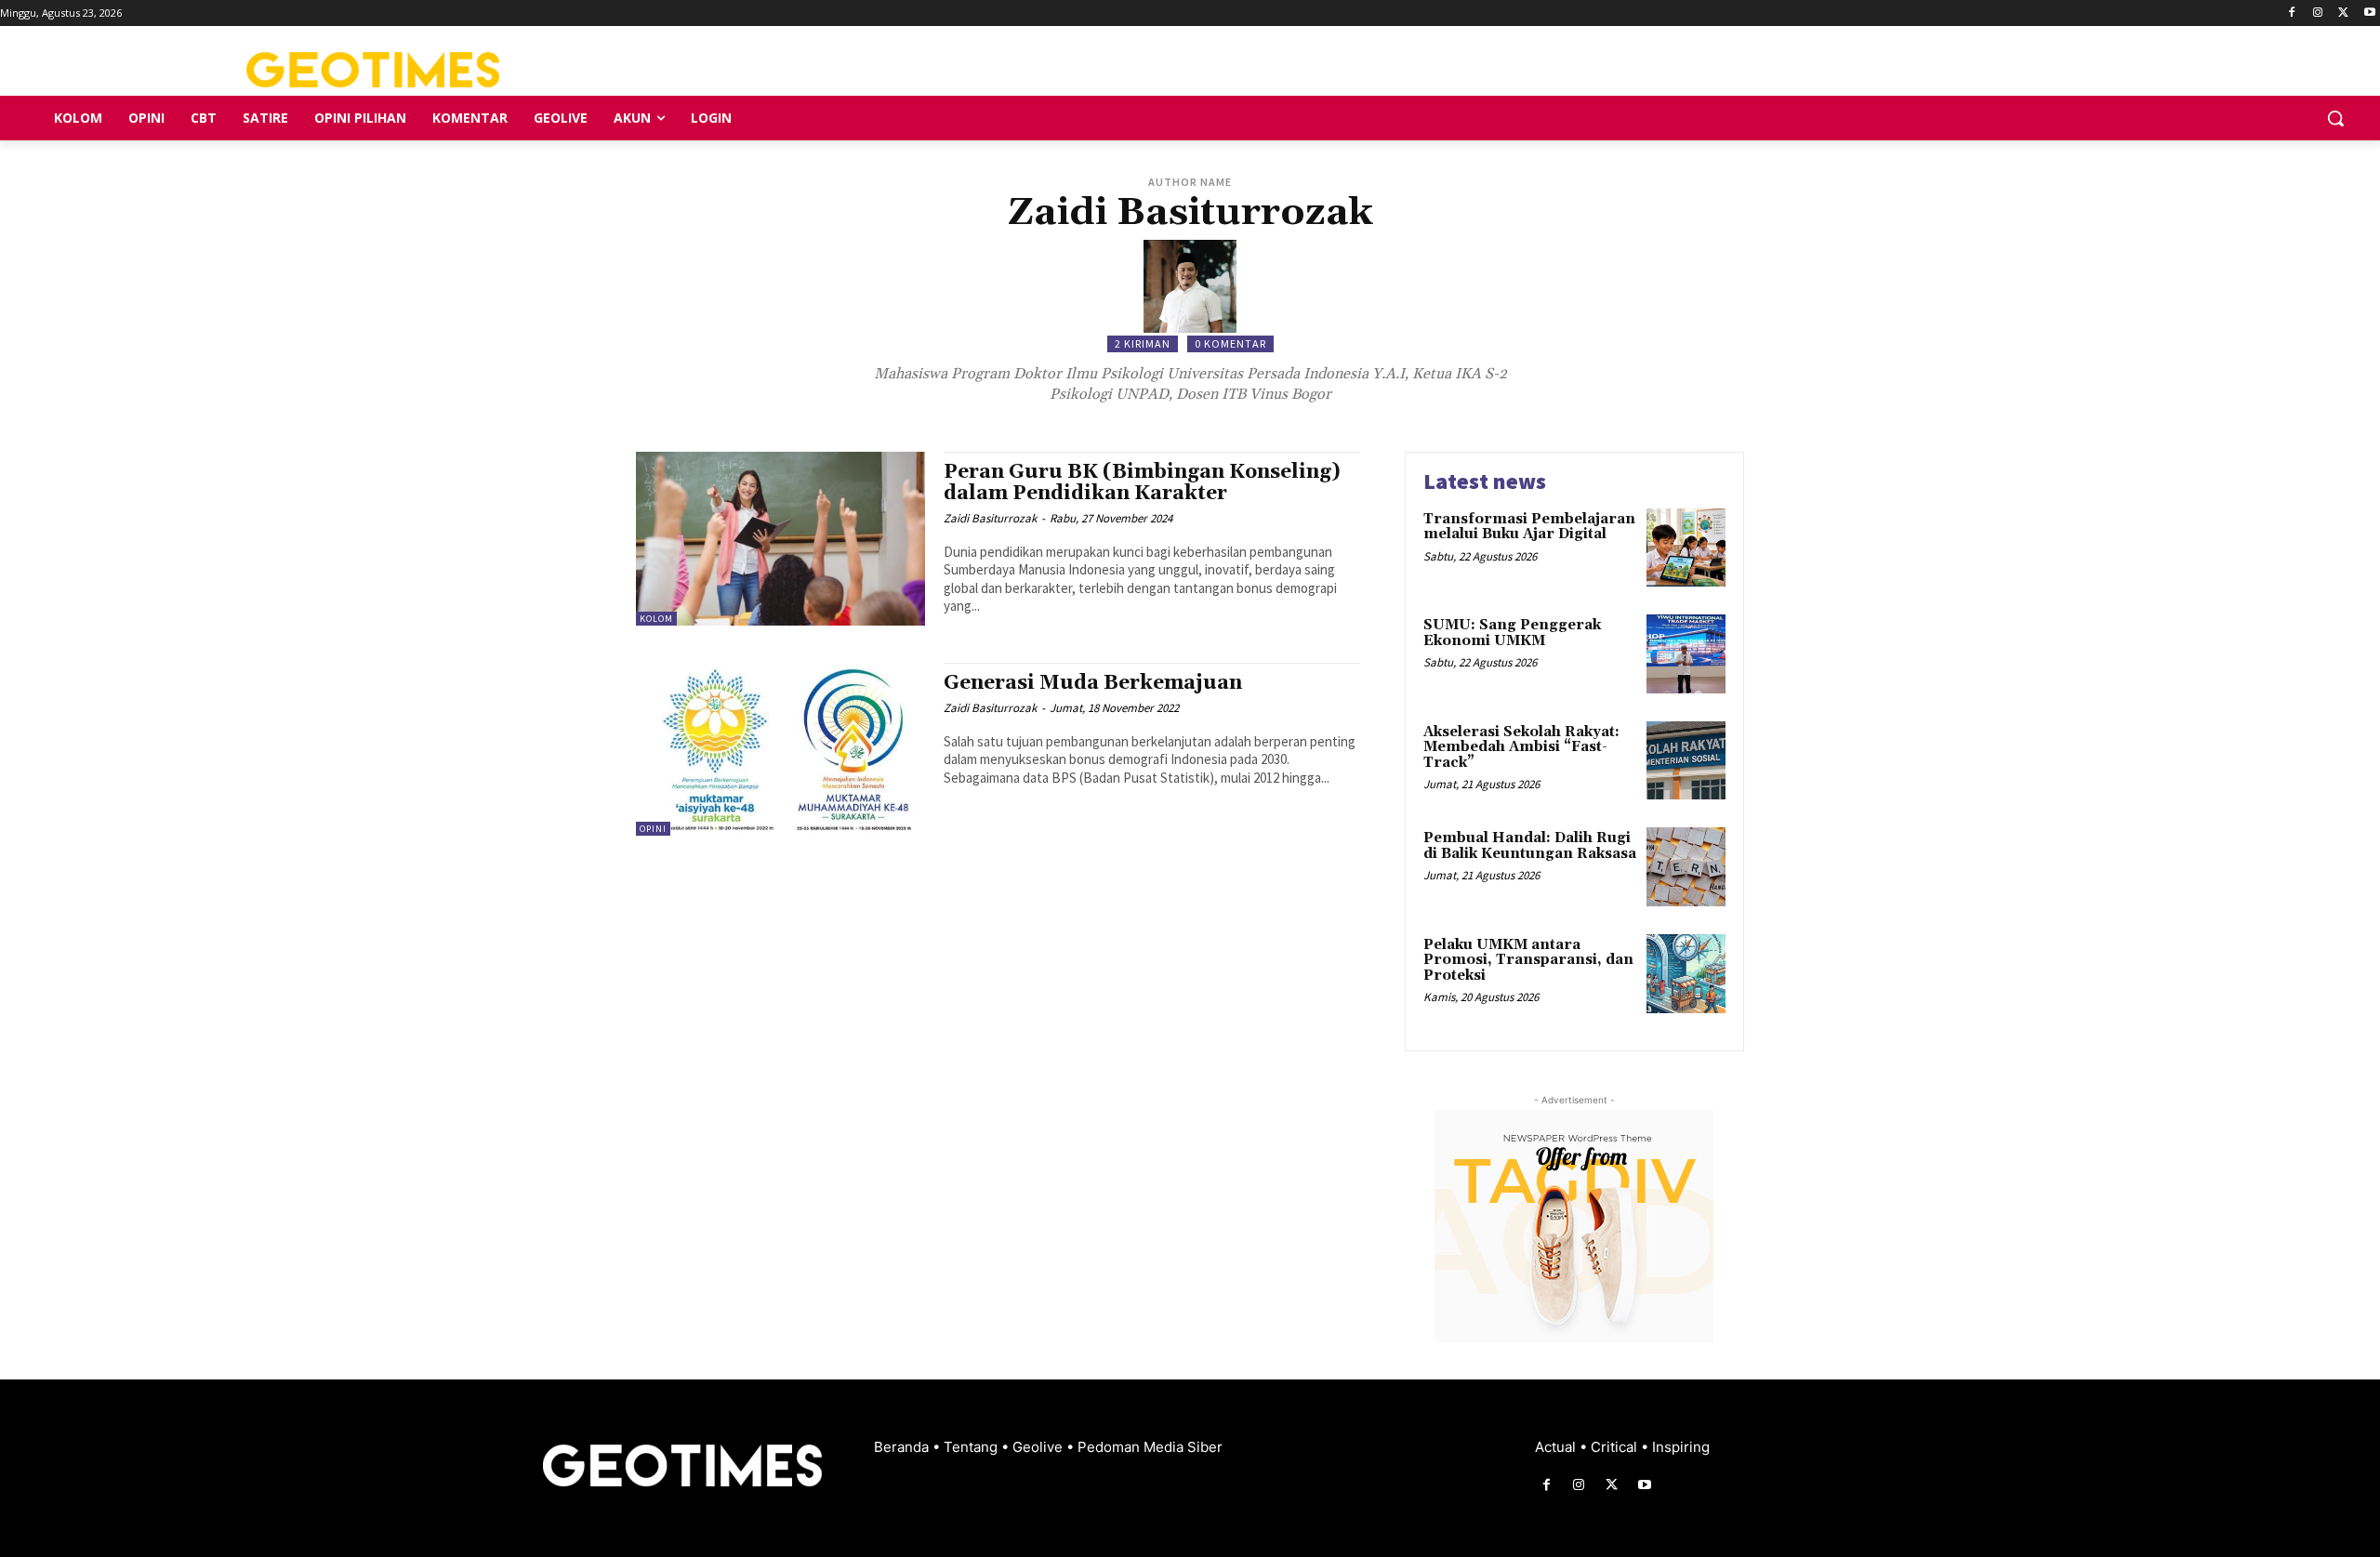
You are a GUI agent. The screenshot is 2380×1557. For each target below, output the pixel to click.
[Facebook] (2292, 13)
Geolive (1039, 1447)
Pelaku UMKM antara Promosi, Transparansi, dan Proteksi (1528, 960)
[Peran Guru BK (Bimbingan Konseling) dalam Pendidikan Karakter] (780, 539)
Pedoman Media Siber (1150, 1447)
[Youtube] (2369, 13)
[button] (2335, 118)
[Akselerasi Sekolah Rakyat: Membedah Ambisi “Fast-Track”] (1686, 761)
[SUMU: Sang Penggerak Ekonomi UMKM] (1686, 654)
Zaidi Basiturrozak (990, 518)
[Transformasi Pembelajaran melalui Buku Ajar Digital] (1686, 548)
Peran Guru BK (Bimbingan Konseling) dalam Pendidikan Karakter (1142, 483)
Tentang (972, 1447)
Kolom (656, 619)
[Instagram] (2318, 13)
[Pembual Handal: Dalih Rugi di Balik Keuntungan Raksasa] (1686, 867)
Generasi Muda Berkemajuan (1093, 683)
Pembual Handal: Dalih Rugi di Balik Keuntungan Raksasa (1530, 846)
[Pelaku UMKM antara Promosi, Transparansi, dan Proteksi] (1686, 974)
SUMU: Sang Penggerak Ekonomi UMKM (1512, 633)
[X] (2343, 13)
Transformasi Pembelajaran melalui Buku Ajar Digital (1529, 527)
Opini (653, 829)
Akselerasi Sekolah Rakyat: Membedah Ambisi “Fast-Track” (1521, 747)
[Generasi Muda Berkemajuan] (780, 750)
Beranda (903, 1447)
